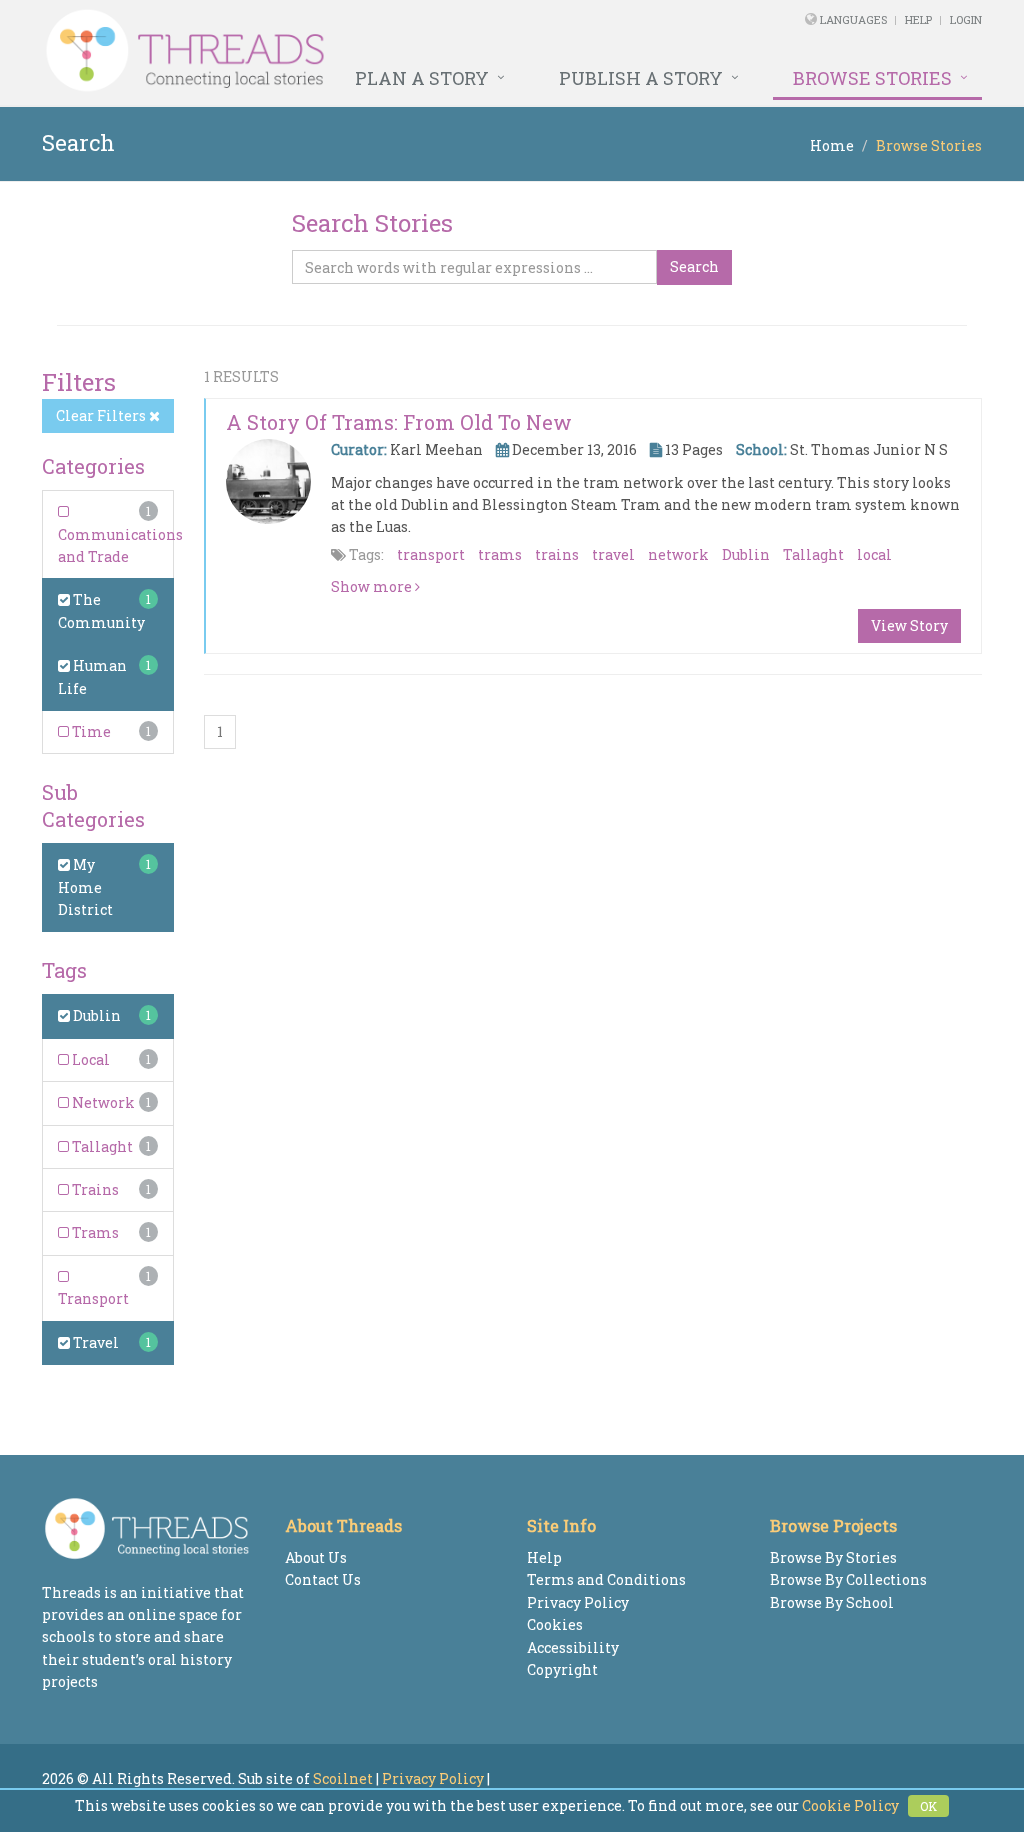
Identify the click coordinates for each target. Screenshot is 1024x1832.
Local (89, 1059)
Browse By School (832, 1602)
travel (613, 554)
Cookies (555, 1624)
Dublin (95, 1015)
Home (832, 145)
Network (102, 1102)
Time (90, 731)
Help (918, 19)
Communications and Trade (120, 545)
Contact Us (323, 1579)
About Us (316, 1557)
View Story (909, 625)
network (678, 554)
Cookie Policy (850, 1805)
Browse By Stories (833, 1557)
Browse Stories (872, 78)
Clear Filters (102, 415)
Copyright (562, 1669)
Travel (94, 1342)
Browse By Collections (848, 1579)
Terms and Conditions (606, 1579)
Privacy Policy (578, 1602)
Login (966, 19)
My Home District (85, 887)
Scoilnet (343, 1778)
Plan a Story (422, 78)
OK (928, 1806)
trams (500, 554)
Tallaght (101, 1146)
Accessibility (573, 1647)
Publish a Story (641, 78)
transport (431, 554)
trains (557, 554)
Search (694, 266)
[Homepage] (332, 51)
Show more (373, 586)
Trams (94, 1232)
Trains (94, 1189)
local (874, 554)
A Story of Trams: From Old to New (399, 422)
